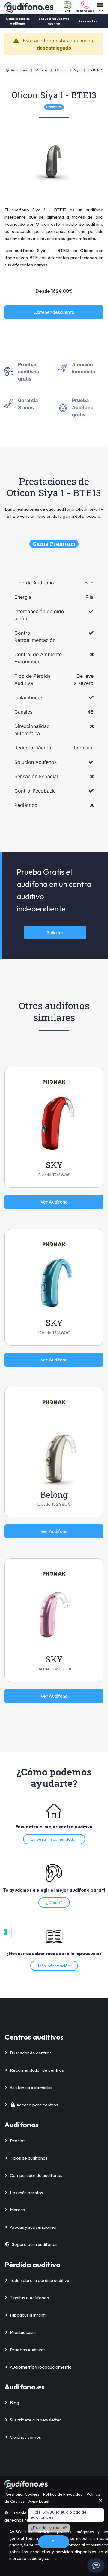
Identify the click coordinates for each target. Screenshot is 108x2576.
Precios (18, 2141)
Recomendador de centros (37, 2070)
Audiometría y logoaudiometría (41, 2367)
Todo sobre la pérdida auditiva (40, 2280)
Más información (54, 1966)
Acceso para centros (37, 2105)
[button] (67, 7)
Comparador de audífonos (36, 2175)
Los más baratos (27, 2193)
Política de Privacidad (63, 2494)
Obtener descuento (54, 312)
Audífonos (19, 70)
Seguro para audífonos (35, 2244)
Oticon (61, 70)
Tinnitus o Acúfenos (29, 2298)
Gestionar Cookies (22, 2494)
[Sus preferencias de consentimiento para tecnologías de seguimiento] (6, 1932)
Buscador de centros (31, 2053)
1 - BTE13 (95, 70)
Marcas (42, 70)
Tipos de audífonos (29, 2158)
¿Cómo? (54, 1902)
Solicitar (55, 932)
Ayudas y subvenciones (33, 2227)
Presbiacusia (23, 2332)
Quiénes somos (25, 2437)
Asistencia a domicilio (31, 2087)
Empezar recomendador (54, 1839)
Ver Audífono (54, 1202)
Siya (77, 70)
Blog (15, 2402)
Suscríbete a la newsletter (36, 2420)
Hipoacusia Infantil (28, 2315)
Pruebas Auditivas (28, 2350)
